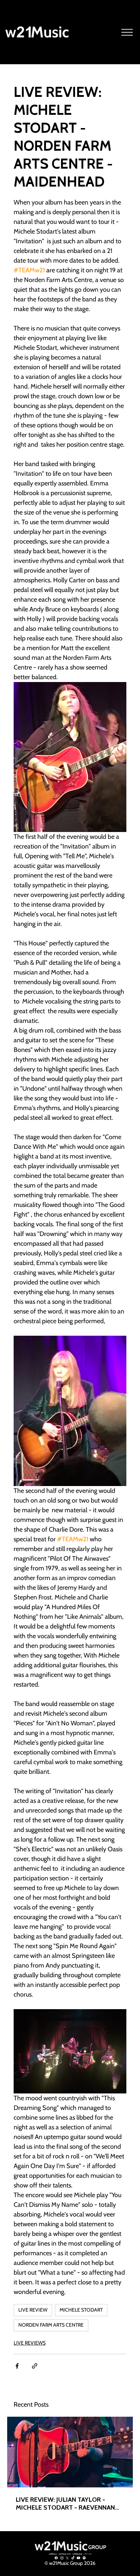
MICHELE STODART (81, 2310)
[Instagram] (62, 2558)
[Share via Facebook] (17, 2366)
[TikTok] (73, 2558)
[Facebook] (56, 2558)
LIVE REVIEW (33, 2310)
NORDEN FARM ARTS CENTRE (51, 2325)
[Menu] (127, 32)
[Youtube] (78, 2558)
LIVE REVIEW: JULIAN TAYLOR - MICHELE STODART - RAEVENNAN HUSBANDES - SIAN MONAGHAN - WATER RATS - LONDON (65, 2504)
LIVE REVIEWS (30, 2343)
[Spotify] (84, 2558)
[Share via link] (35, 2366)
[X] (67, 2558)
